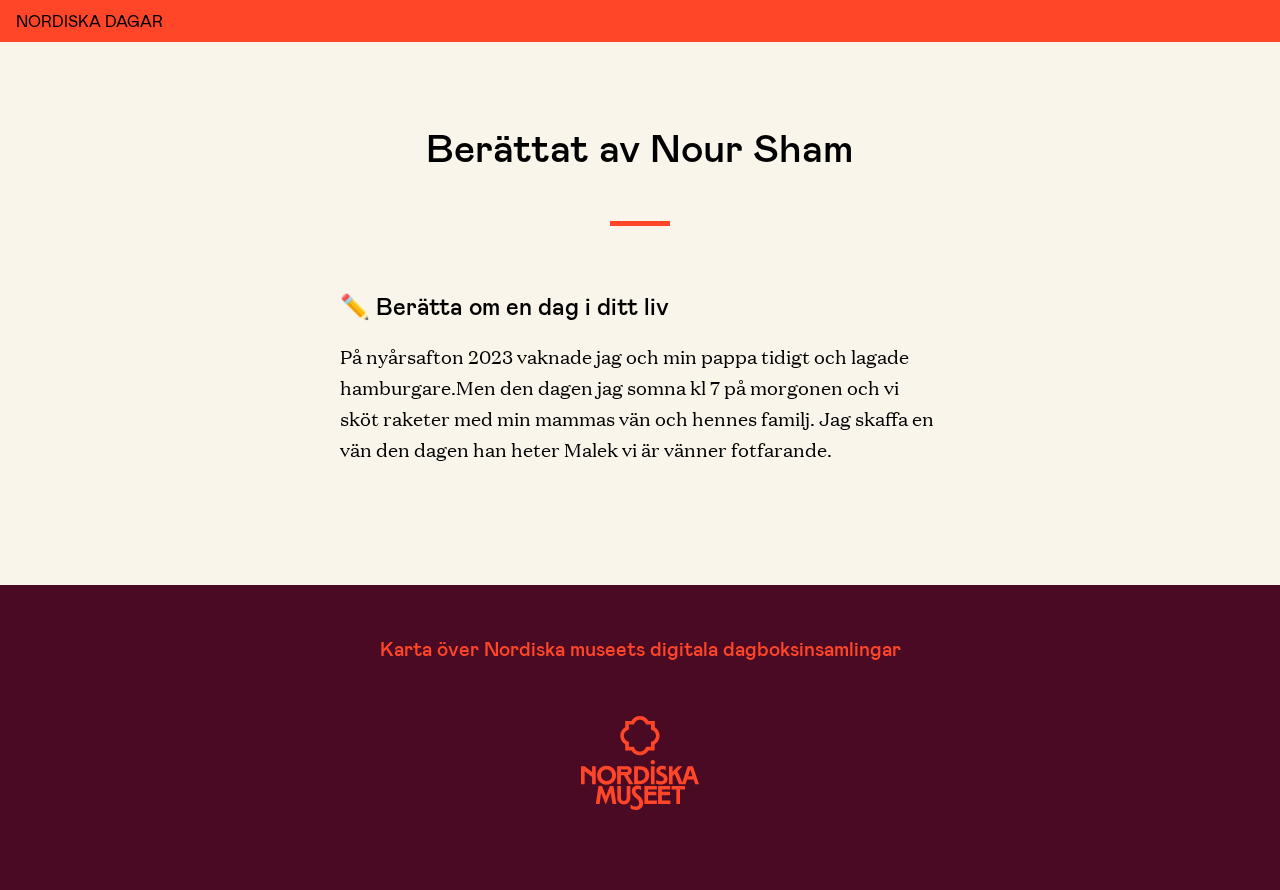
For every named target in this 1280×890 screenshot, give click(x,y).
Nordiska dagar (89, 20)
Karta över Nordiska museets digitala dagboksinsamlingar (640, 648)
